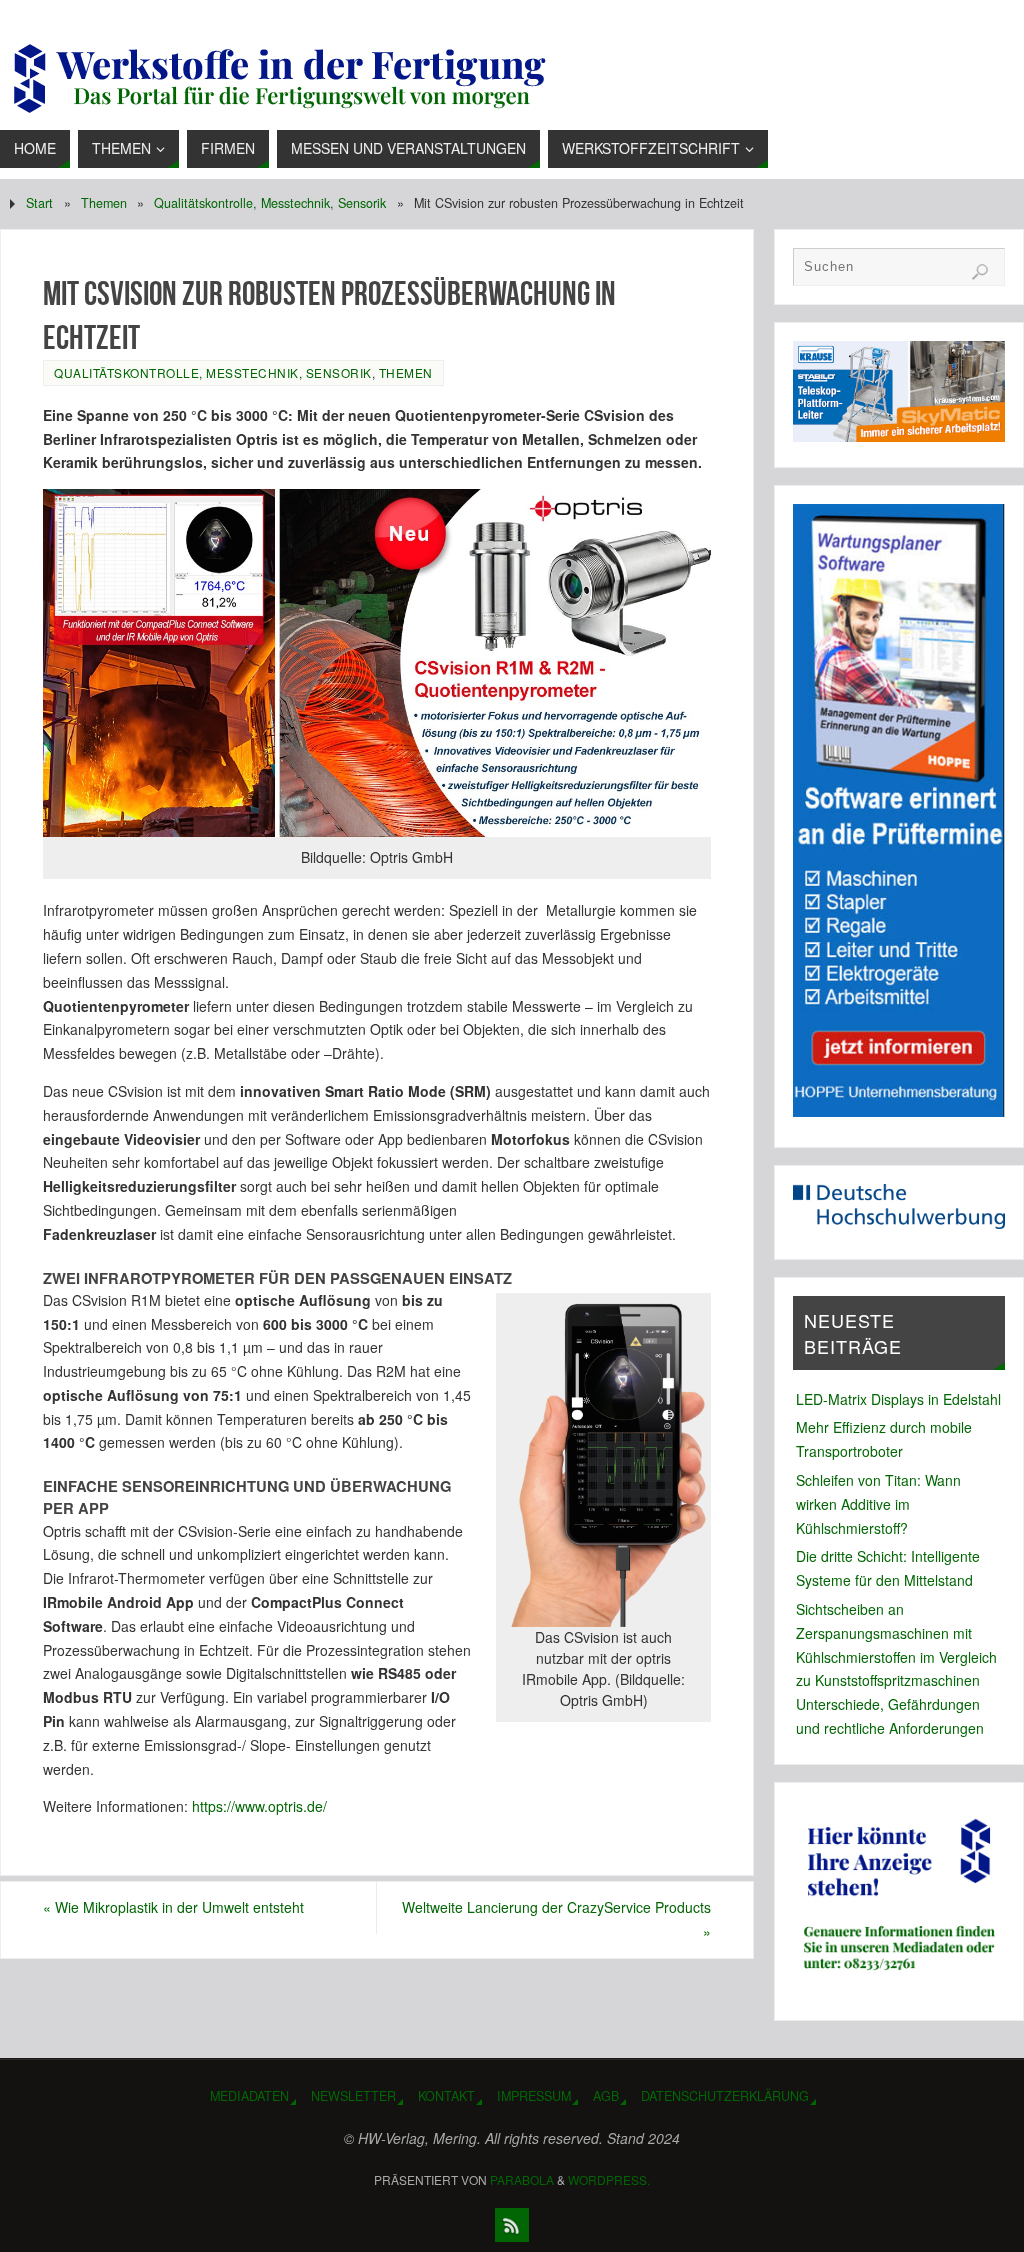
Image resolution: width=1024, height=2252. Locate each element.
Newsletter (353, 2096)
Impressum (534, 2096)
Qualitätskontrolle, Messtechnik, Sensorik (270, 203)
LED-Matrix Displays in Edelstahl (898, 1399)
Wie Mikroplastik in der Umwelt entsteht (173, 1907)
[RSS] (512, 2225)
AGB (606, 2096)
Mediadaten (249, 2096)
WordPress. (609, 2179)
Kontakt (446, 2096)
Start (39, 203)
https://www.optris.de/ (257, 1806)
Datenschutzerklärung (725, 2096)
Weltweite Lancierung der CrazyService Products (556, 1919)
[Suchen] (980, 272)
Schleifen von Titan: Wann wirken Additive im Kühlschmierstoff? (878, 1504)
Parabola (522, 2179)
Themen (104, 203)
